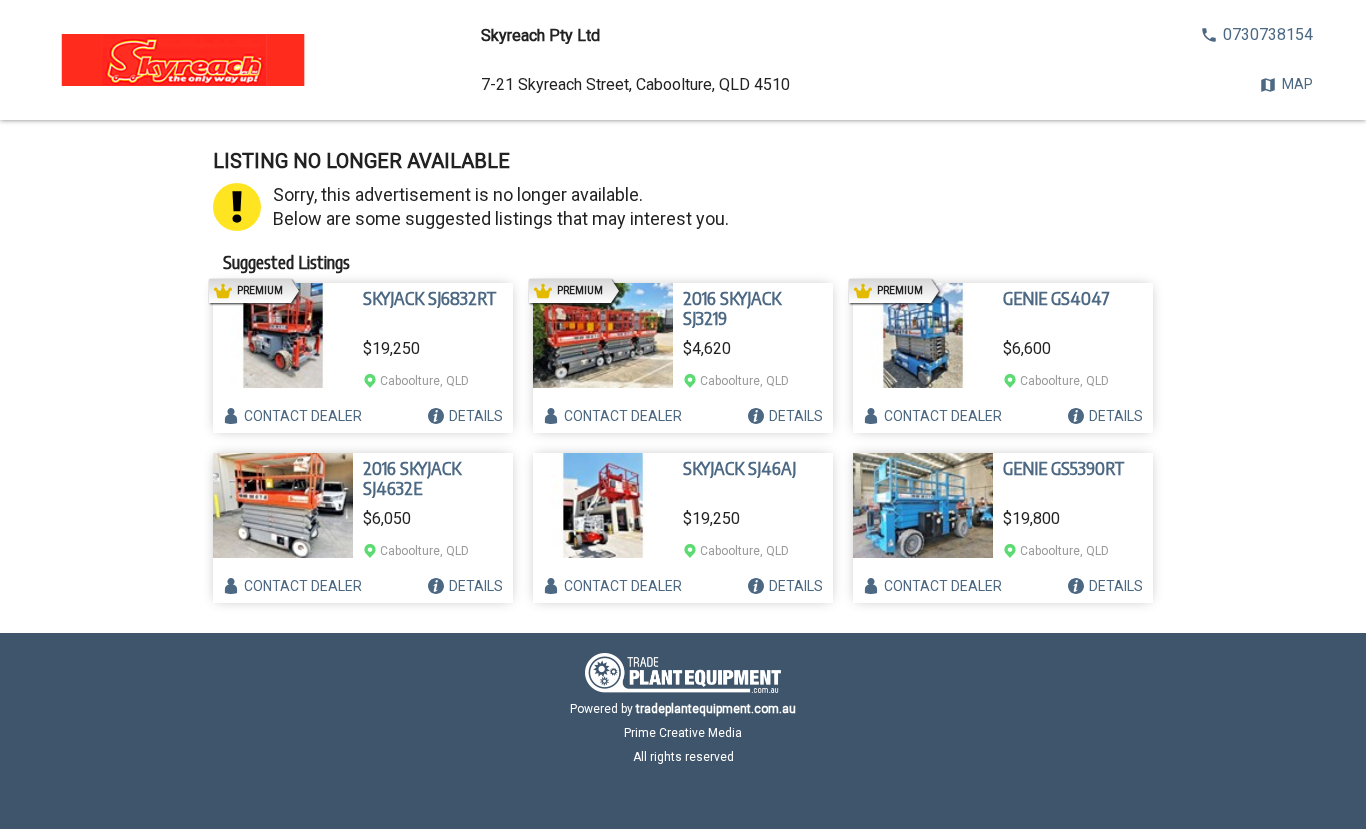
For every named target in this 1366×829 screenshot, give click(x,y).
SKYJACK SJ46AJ (739, 468)
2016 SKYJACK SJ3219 (732, 308)
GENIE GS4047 (1056, 298)
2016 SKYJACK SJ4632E (412, 478)
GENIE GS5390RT (1064, 468)
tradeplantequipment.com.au (716, 709)
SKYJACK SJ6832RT (430, 298)
